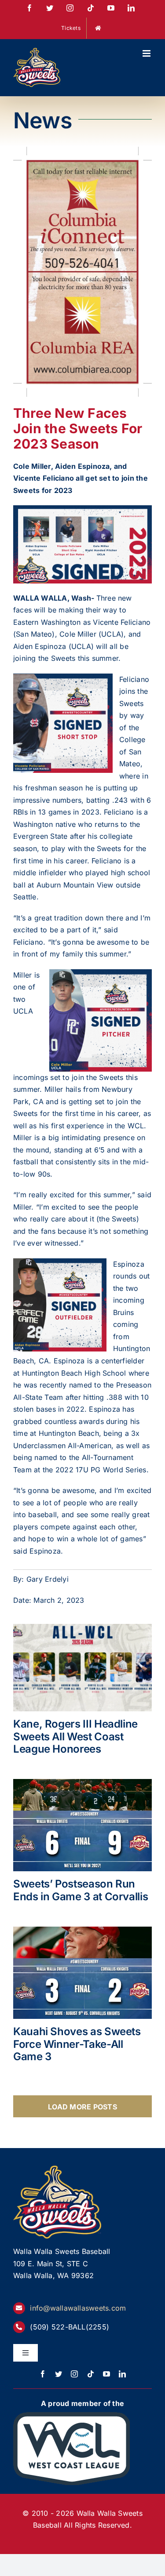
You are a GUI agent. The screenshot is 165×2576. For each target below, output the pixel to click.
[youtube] (106, 2374)
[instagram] (74, 2374)
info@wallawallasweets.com (78, 2308)
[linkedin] (122, 2374)
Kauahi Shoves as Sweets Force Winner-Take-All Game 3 (77, 2044)
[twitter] (59, 2374)
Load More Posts (82, 2107)
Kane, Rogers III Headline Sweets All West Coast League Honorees (75, 1737)
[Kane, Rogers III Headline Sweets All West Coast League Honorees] (82, 1667)
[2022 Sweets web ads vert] (82, 152)
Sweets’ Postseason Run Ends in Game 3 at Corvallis (81, 1890)
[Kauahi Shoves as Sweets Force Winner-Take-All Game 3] (82, 1973)
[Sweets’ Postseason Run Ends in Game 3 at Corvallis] (82, 1825)
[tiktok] (91, 2374)
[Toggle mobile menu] (147, 53)
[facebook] (43, 2374)
